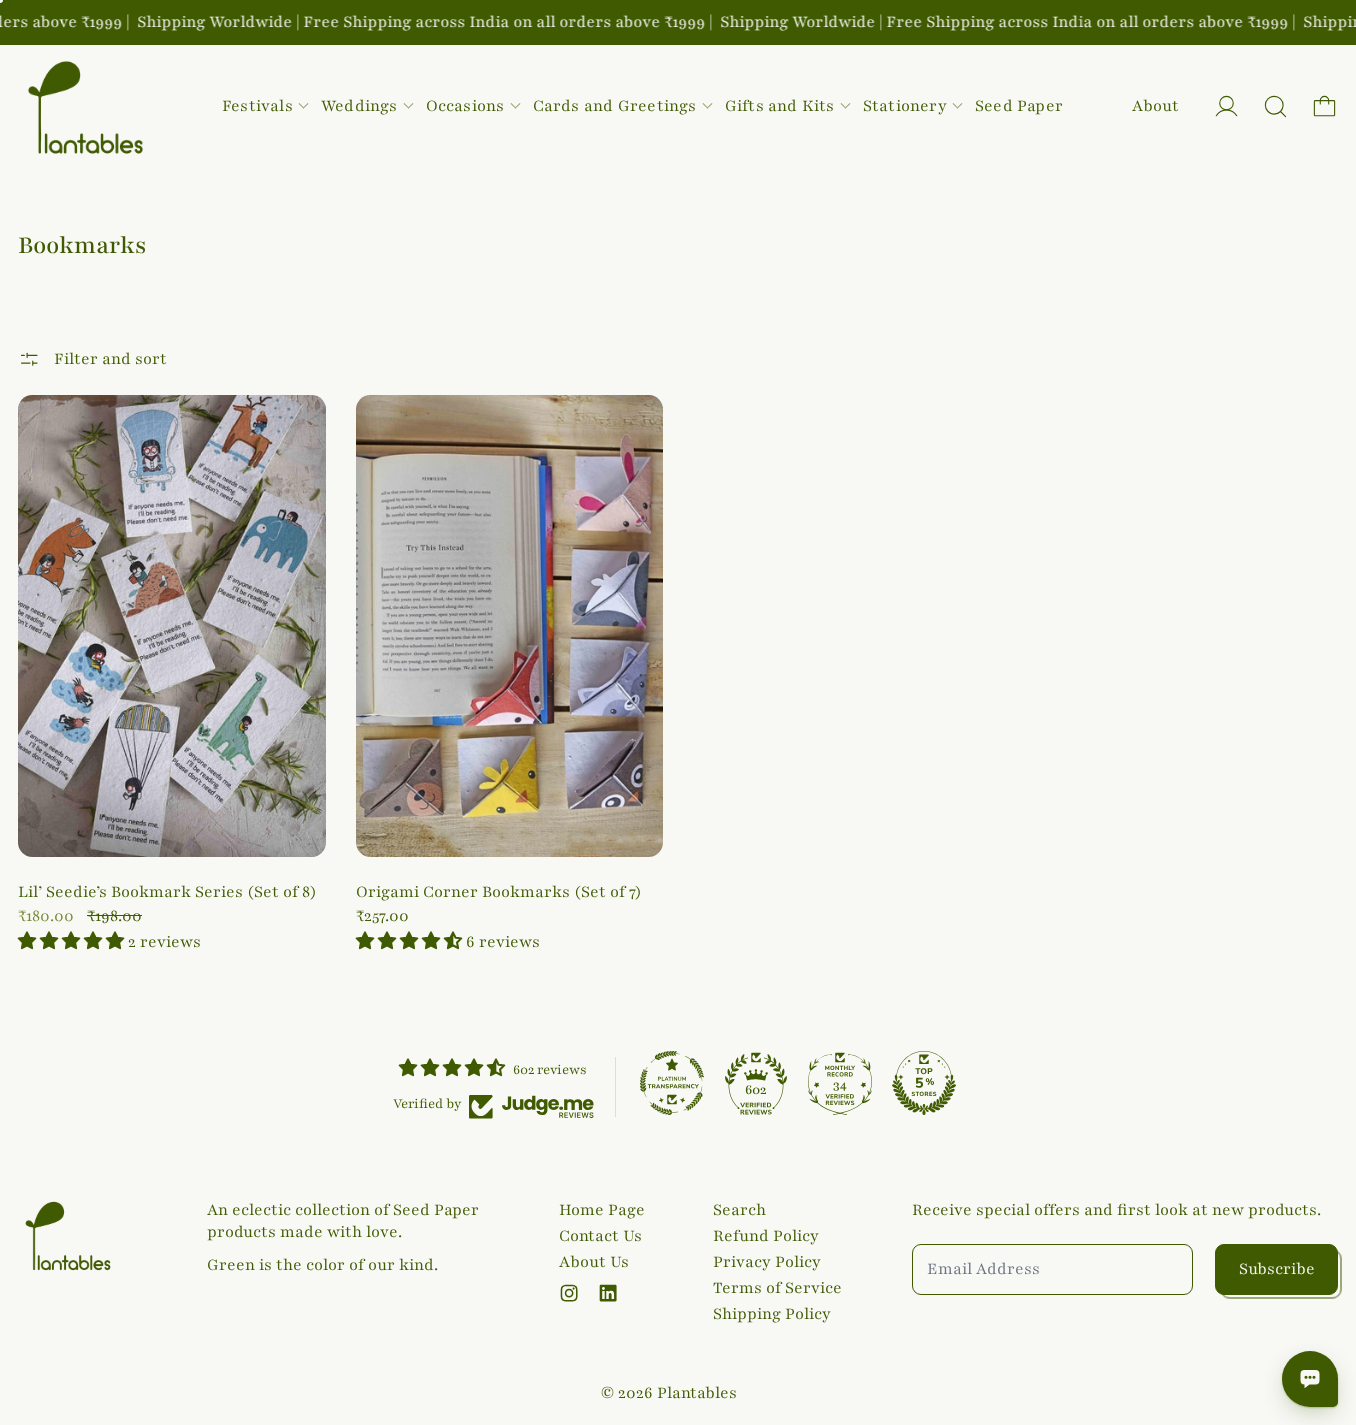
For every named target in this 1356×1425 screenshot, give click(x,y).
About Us (594, 1262)
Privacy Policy (767, 1262)
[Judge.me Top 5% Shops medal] (924, 1083)
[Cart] (1324, 106)
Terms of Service (777, 1288)
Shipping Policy (772, 1314)
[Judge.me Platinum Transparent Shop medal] (672, 1083)
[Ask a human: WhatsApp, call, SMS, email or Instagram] (1310, 1379)
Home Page (602, 1210)
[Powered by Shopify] (1226, 106)
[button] (1275, 106)
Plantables (697, 1393)
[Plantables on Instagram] (569, 1293)
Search (739, 1210)
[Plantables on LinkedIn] (608, 1293)
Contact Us (600, 1236)
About (1155, 106)
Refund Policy (766, 1236)
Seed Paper (1019, 106)
